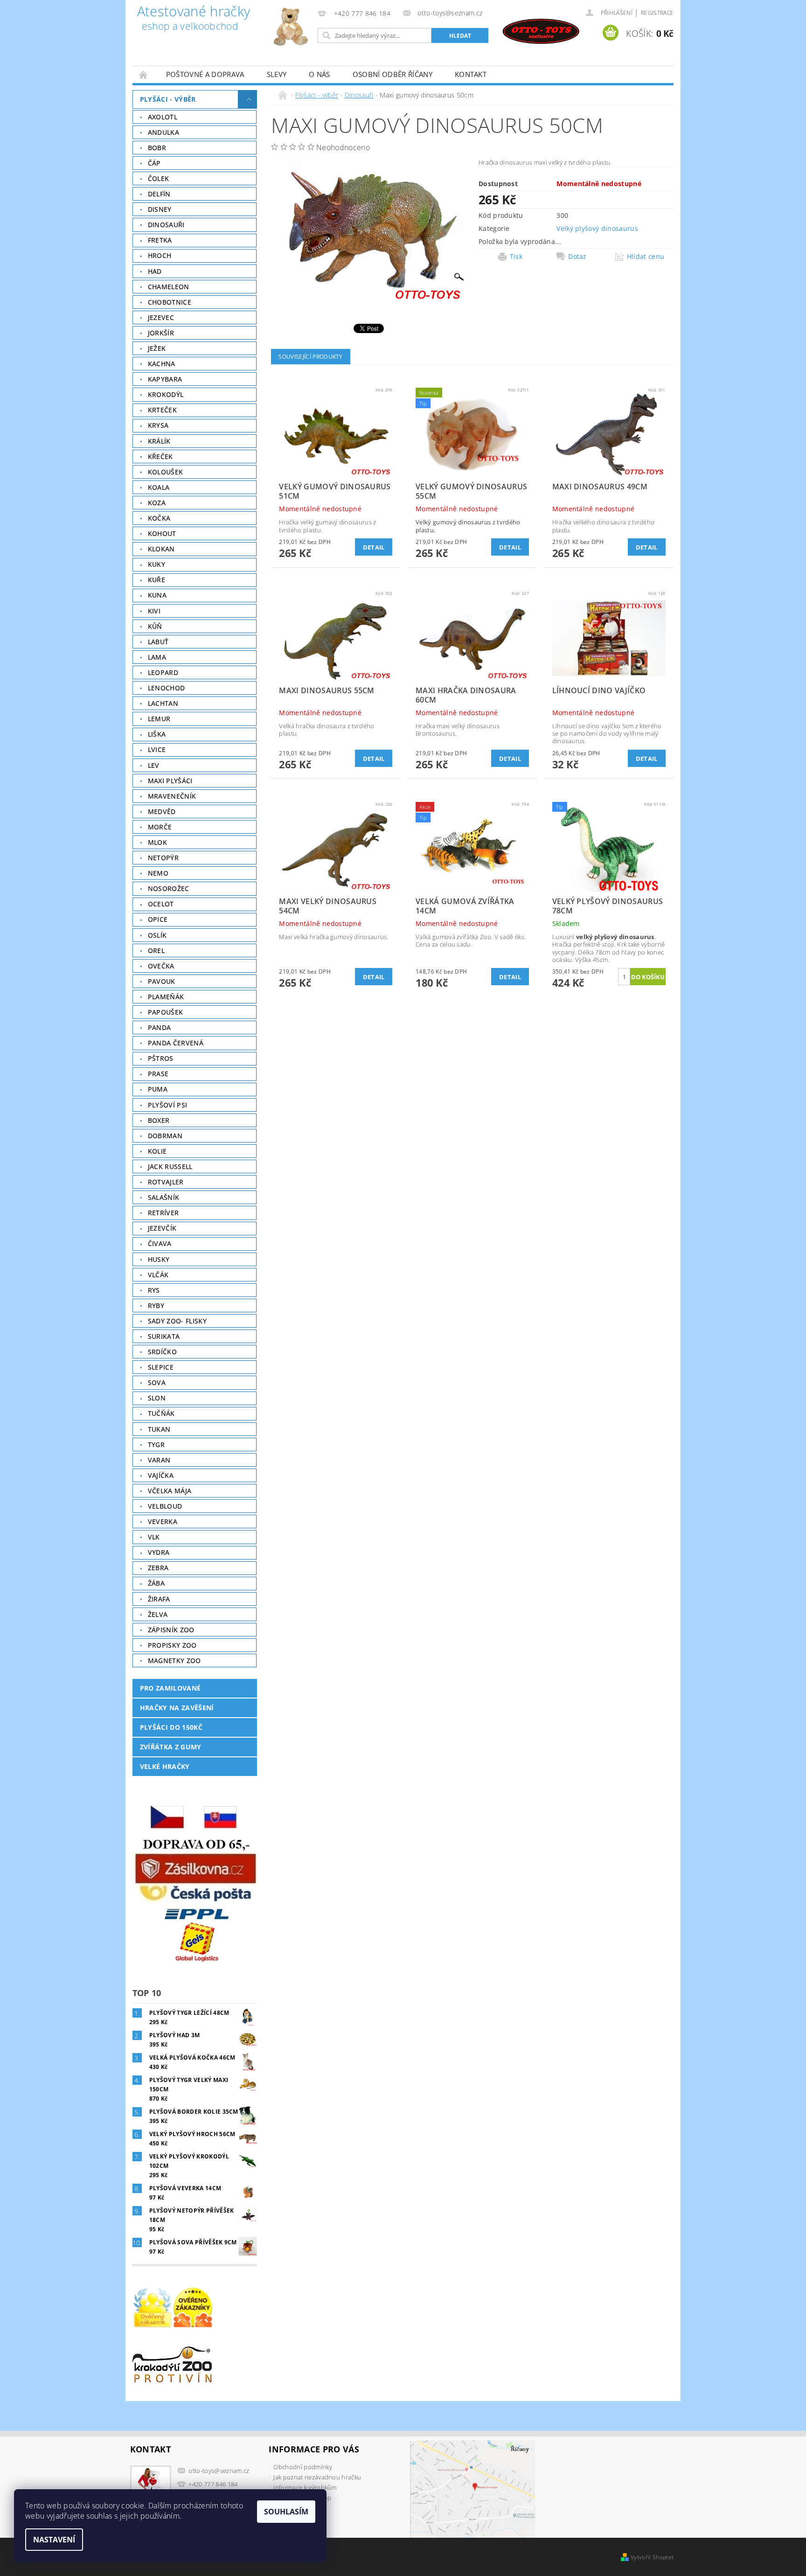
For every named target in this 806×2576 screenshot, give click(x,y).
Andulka (163, 132)
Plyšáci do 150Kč (171, 1727)
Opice (158, 919)
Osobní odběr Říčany (393, 74)
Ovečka (161, 966)
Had (155, 271)
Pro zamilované (170, 1688)
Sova (157, 1382)
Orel (156, 950)
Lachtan (163, 703)
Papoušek (166, 1012)
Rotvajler (166, 1182)
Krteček (162, 410)
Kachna (162, 364)
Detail (374, 547)
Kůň (155, 626)
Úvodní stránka (144, 74)
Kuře (156, 580)
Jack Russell (170, 1166)
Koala (159, 487)
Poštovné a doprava (205, 74)
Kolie (157, 1151)
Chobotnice (170, 302)
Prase (158, 1074)
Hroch (160, 255)
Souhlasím (286, 2512)
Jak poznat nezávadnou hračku (317, 2477)
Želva (158, 1614)
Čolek (159, 178)
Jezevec (161, 317)
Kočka (159, 518)
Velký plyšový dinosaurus (597, 228)
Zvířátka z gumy (171, 1747)
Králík (159, 441)
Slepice (161, 1367)
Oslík (157, 935)
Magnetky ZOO (174, 1660)
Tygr (156, 1445)
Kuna (157, 595)
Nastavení (54, 2540)
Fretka (160, 240)
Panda (160, 1027)
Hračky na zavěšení (177, 1708)
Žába (156, 1583)
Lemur (159, 719)
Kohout (162, 533)
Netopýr (163, 858)
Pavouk (162, 981)
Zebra (158, 1568)
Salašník (164, 1197)
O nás (320, 74)
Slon (157, 1398)
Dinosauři (166, 225)
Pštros (161, 1058)
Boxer (159, 1120)
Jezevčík (162, 1228)
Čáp (154, 163)
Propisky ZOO (172, 1645)
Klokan (161, 549)
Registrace (657, 13)
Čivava (160, 1243)
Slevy (277, 74)
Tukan (159, 1429)
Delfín (159, 194)
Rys (154, 1290)
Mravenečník (172, 796)
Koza (157, 503)
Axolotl (163, 117)
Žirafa (159, 1599)
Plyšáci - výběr (168, 99)
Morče (160, 827)
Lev (154, 765)
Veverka (163, 1521)
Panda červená (176, 1043)
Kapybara (165, 379)
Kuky (156, 564)
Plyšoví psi (168, 1105)
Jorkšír (161, 333)
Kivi (154, 611)
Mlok (157, 842)
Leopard (163, 672)
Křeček (160, 456)
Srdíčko (162, 1352)
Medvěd (162, 811)
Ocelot (161, 904)
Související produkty (310, 357)
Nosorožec (169, 888)
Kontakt (471, 74)
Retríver (163, 1213)
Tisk (516, 257)
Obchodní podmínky (302, 2467)
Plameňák (166, 997)
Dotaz (577, 257)
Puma (158, 1089)
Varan (159, 1460)
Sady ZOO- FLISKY (177, 1321)
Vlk (154, 1537)
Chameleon (169, 287)
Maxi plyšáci (170, 781)
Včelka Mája (170, 1491)
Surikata (164, 1336)
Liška (157, 734)
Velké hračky (165, 1766)
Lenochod (167, 688)
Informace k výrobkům (305, 2487)
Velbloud (165, 1506)
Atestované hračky (194, 19)
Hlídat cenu (646, 257)
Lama (157, 657)
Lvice (157, 749)
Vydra (159, 1552)
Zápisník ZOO (171, 1630)
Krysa (158, 425)
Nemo (158, 873)
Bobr (157, 148)
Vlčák (158, 1275)
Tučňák (161, 1413)
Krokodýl (166, 394)
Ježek (157, 348)
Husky (159, 1259)
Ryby (156, 1305)
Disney (160, 209)
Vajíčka (161, 1475)
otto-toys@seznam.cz (219, 2471)
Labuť (158, 642)
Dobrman (165, 1136)
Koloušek (166, 472)
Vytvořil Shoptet (652, 2557)
